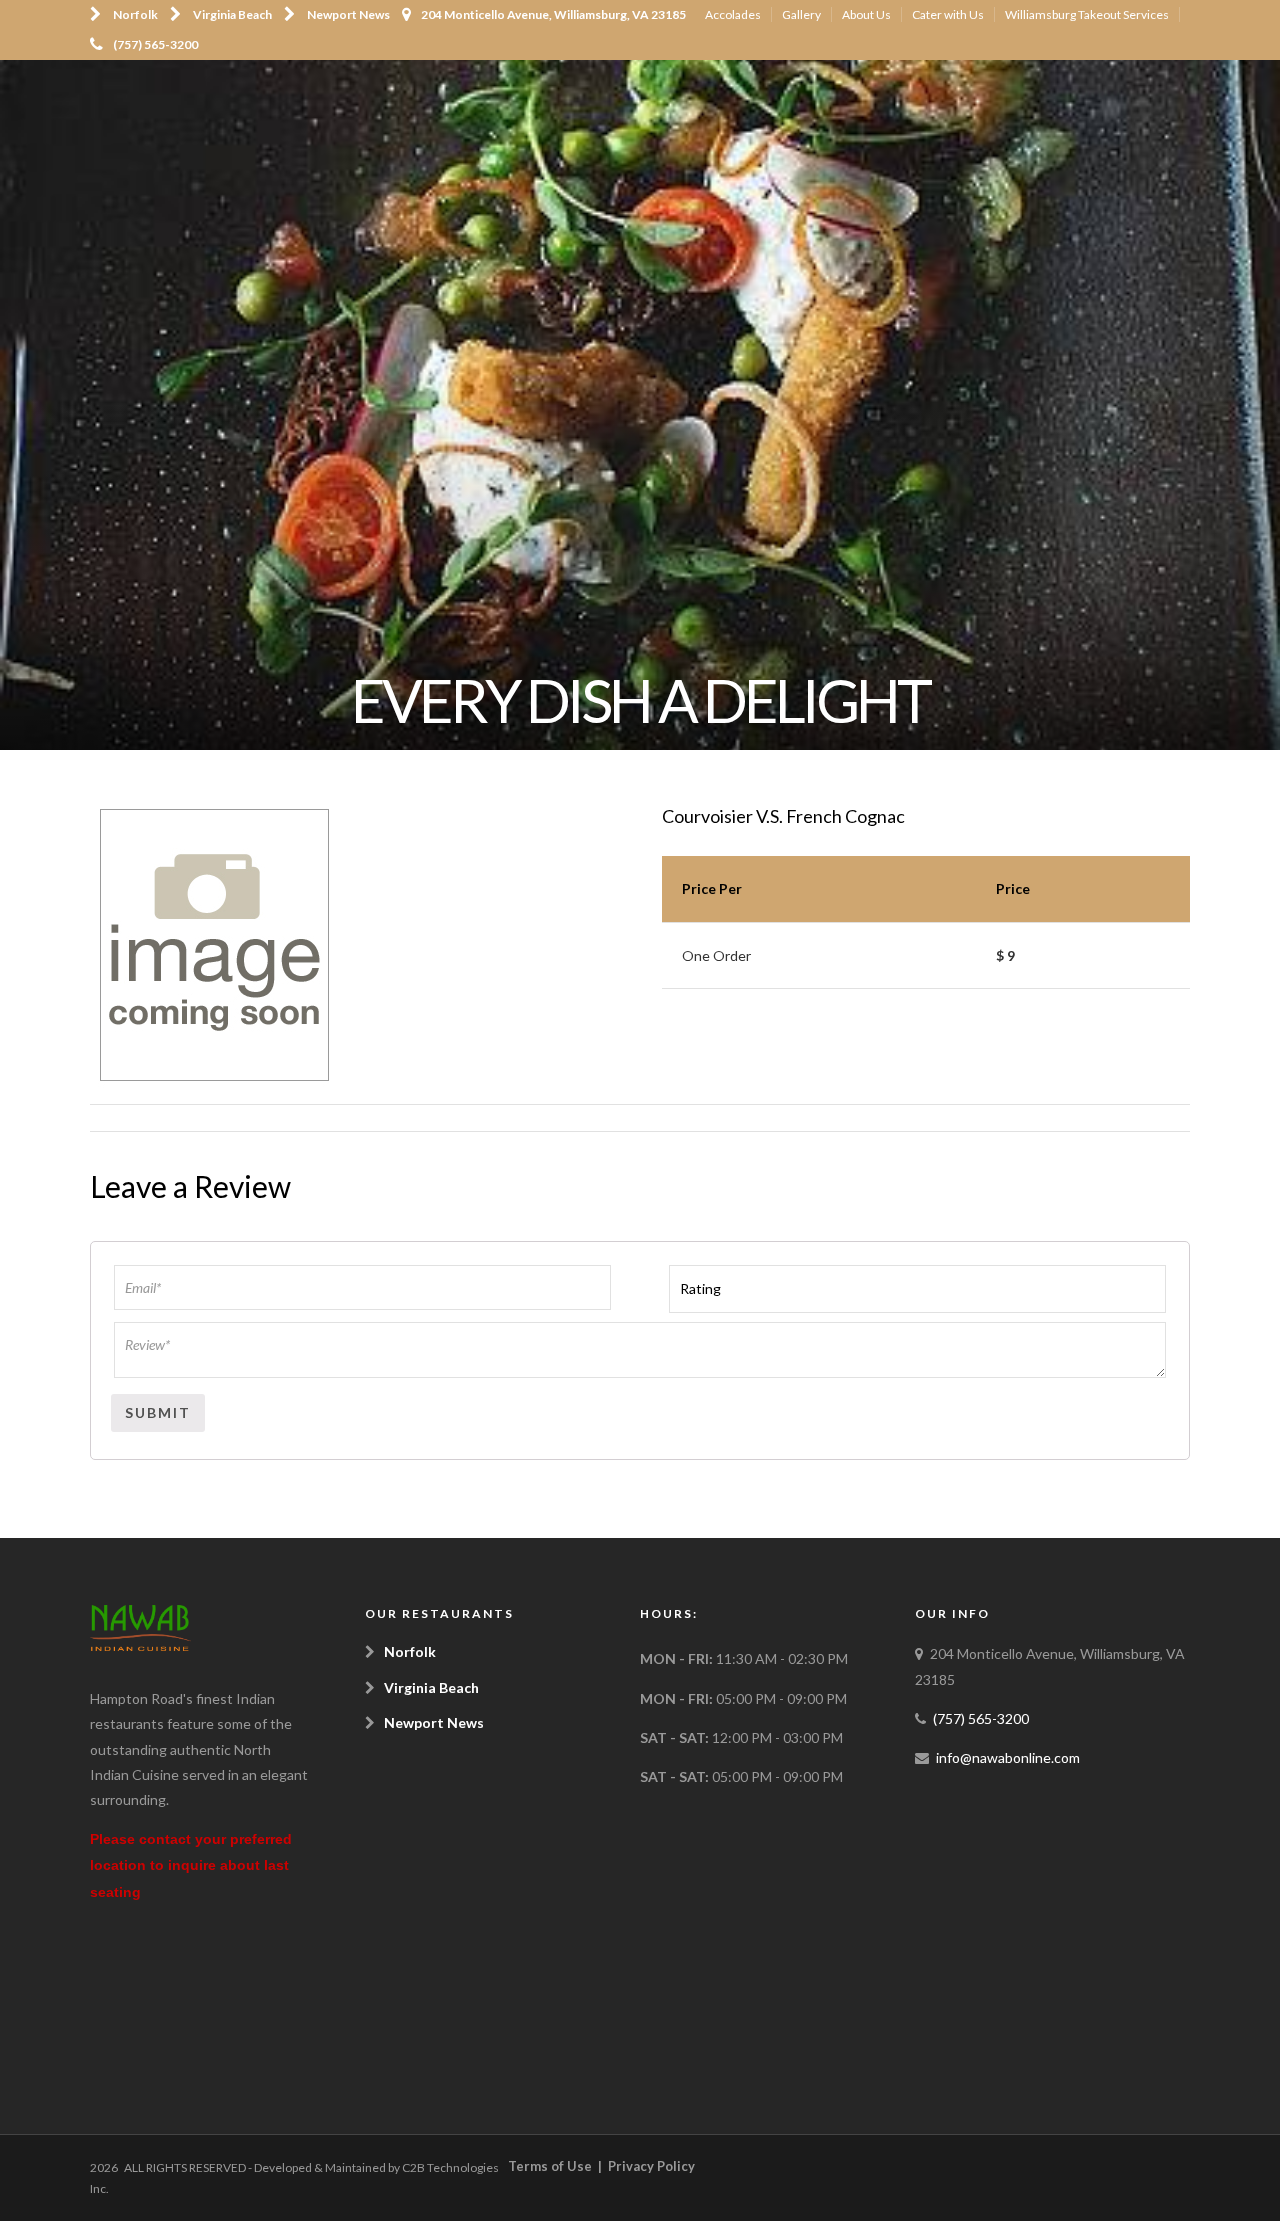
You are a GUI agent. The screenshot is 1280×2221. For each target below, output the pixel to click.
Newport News (348, 14)
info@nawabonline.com (1008, 1757)
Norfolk (135, 14)
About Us (866, 14)
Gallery (801, 14)
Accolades (733, 14)
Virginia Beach (232, 14)
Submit (158, 1412)
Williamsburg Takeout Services (1087, 14)
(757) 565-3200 (155, 44)
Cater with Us (948, 14)
